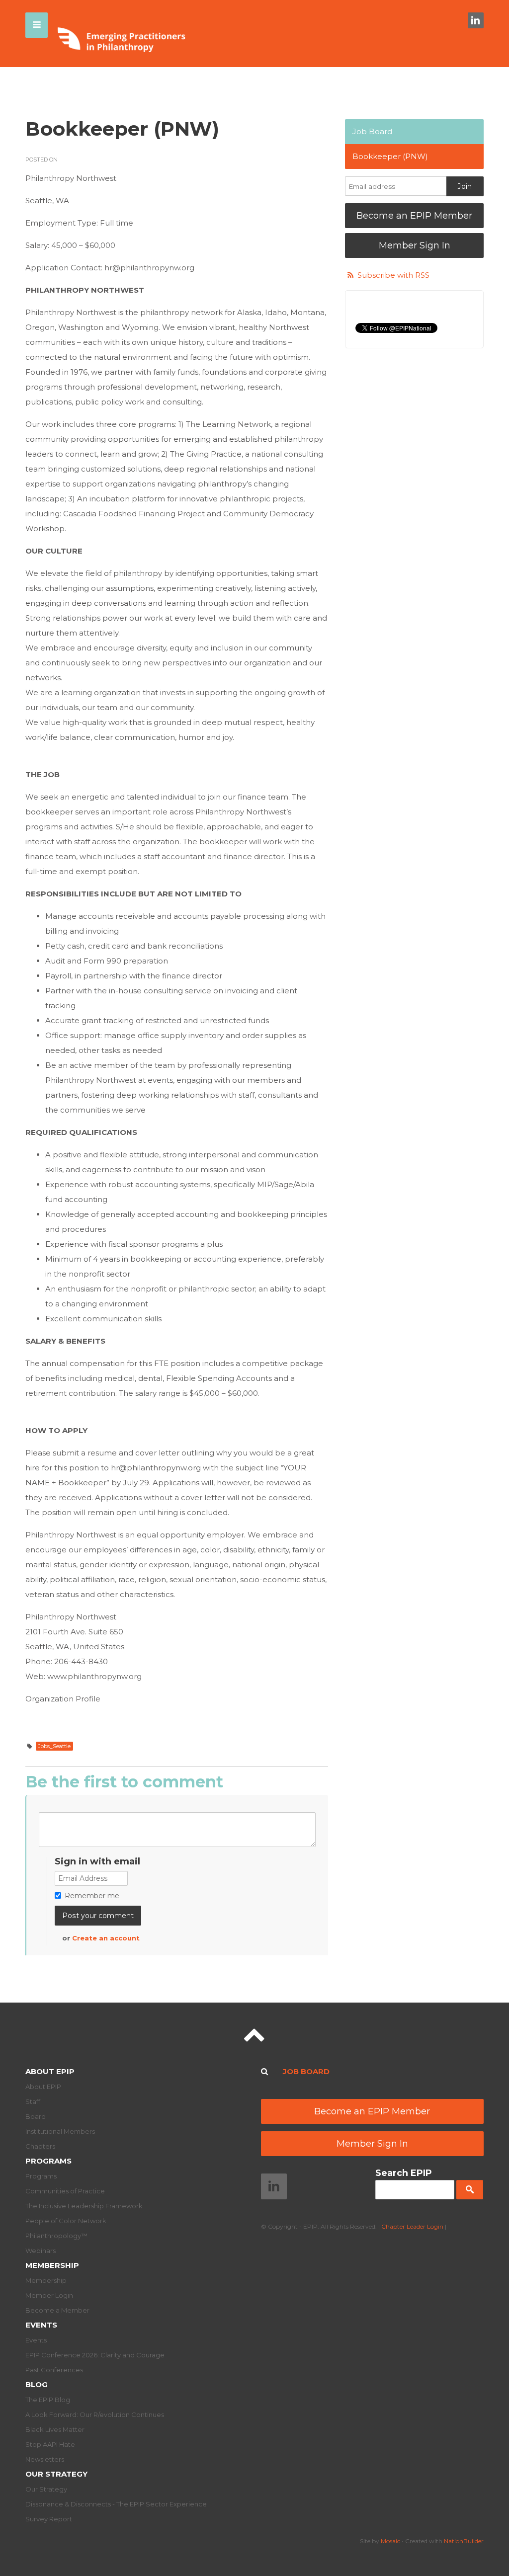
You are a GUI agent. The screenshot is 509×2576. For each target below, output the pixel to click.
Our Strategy (56, 2474)
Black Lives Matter (55, 2429)
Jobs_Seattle (54, 1746)
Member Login (49, 2295)
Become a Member (57, 2310)
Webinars (41, 2251)
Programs (48, 2161)
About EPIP (50, 2071)
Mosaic (390, 2541)
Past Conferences (54, 2370)
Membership (52, 2265)
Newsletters (45, 2459)
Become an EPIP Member (414, 216)
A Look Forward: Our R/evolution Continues (95, 2415)
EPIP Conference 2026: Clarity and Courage (95, 2355)
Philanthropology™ (56, 2236)
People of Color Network (66, 2221)
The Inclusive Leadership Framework (84, 2206)
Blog (37, 2384)
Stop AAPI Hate (50, 2444)
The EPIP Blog (48, 2400)
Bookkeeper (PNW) (390, 156)
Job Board (372, 131)
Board (36, 2116)
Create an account (106, 1938)
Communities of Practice (65, 2191)
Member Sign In (415, 245)
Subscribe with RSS (393, 275)
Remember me (92, 1896)
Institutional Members (60, 2131)
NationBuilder (464, 2541)
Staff (33, 2101)
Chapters (40, 2146)
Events (41, 2325)
